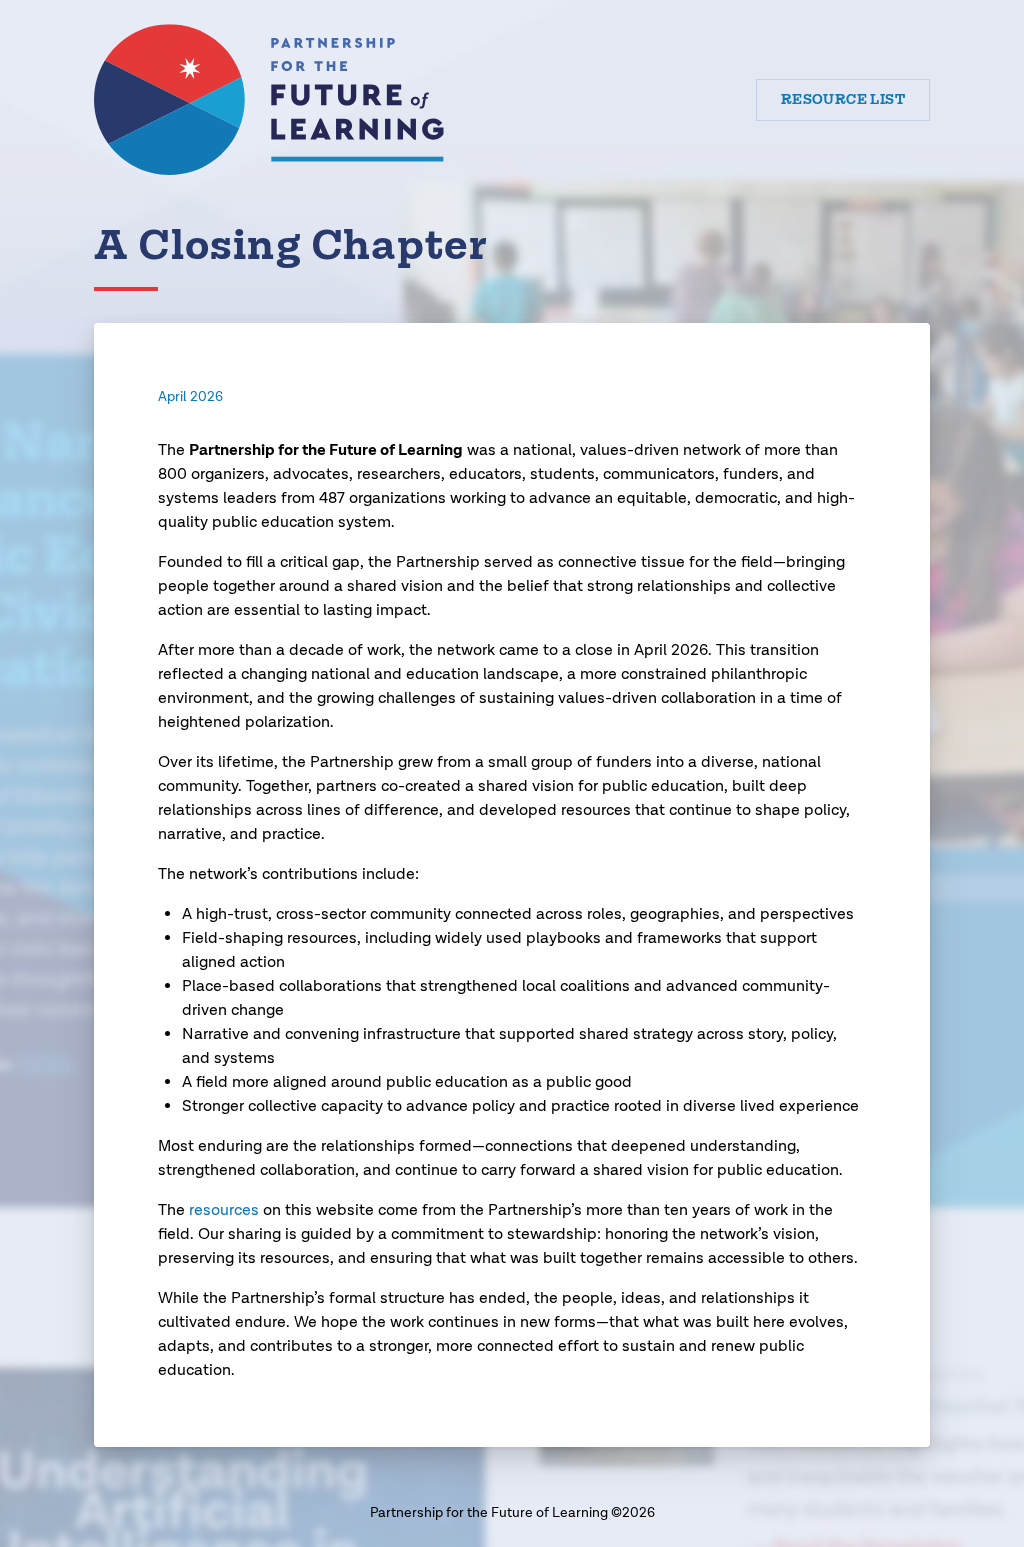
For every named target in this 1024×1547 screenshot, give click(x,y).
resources (224, 1210)
